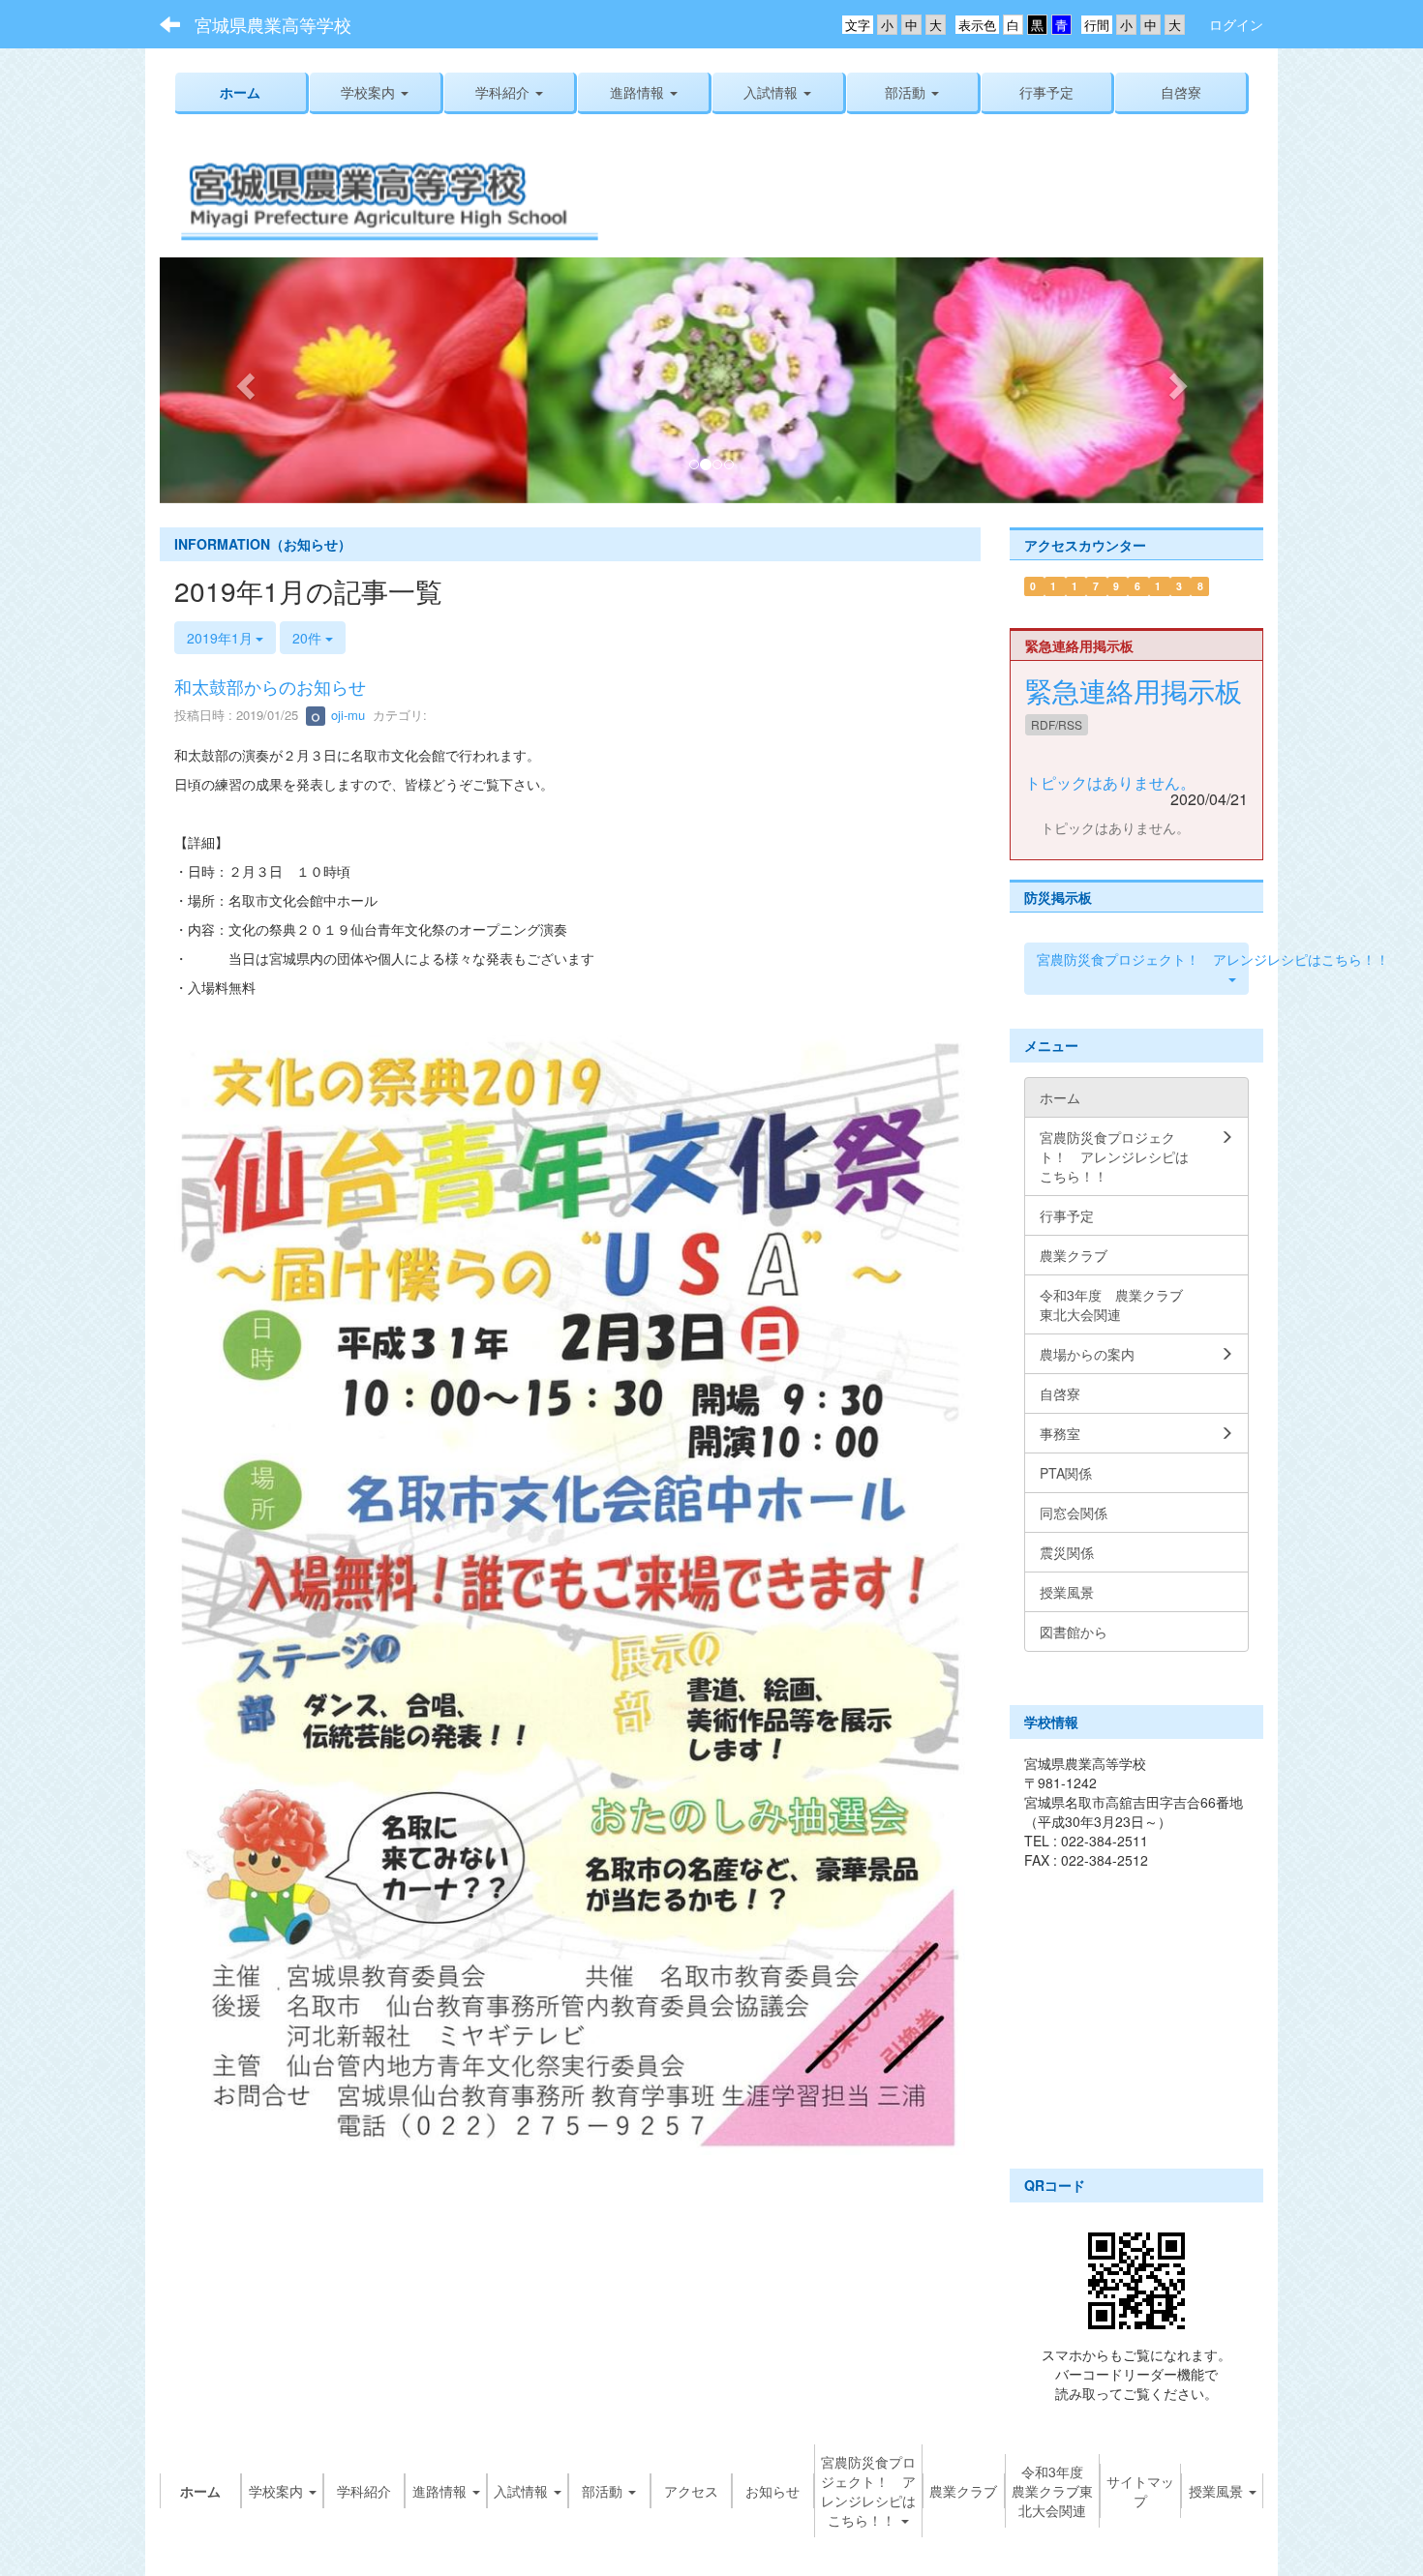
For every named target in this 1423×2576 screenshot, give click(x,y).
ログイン (1236, 24)
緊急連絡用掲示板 (1134, 690)
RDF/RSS (1057, 724)
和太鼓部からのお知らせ (270, 686)
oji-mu (346, 715)
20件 (309, 638)
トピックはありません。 (1110, 782)
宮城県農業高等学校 (273, 24)
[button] (510, 92)
